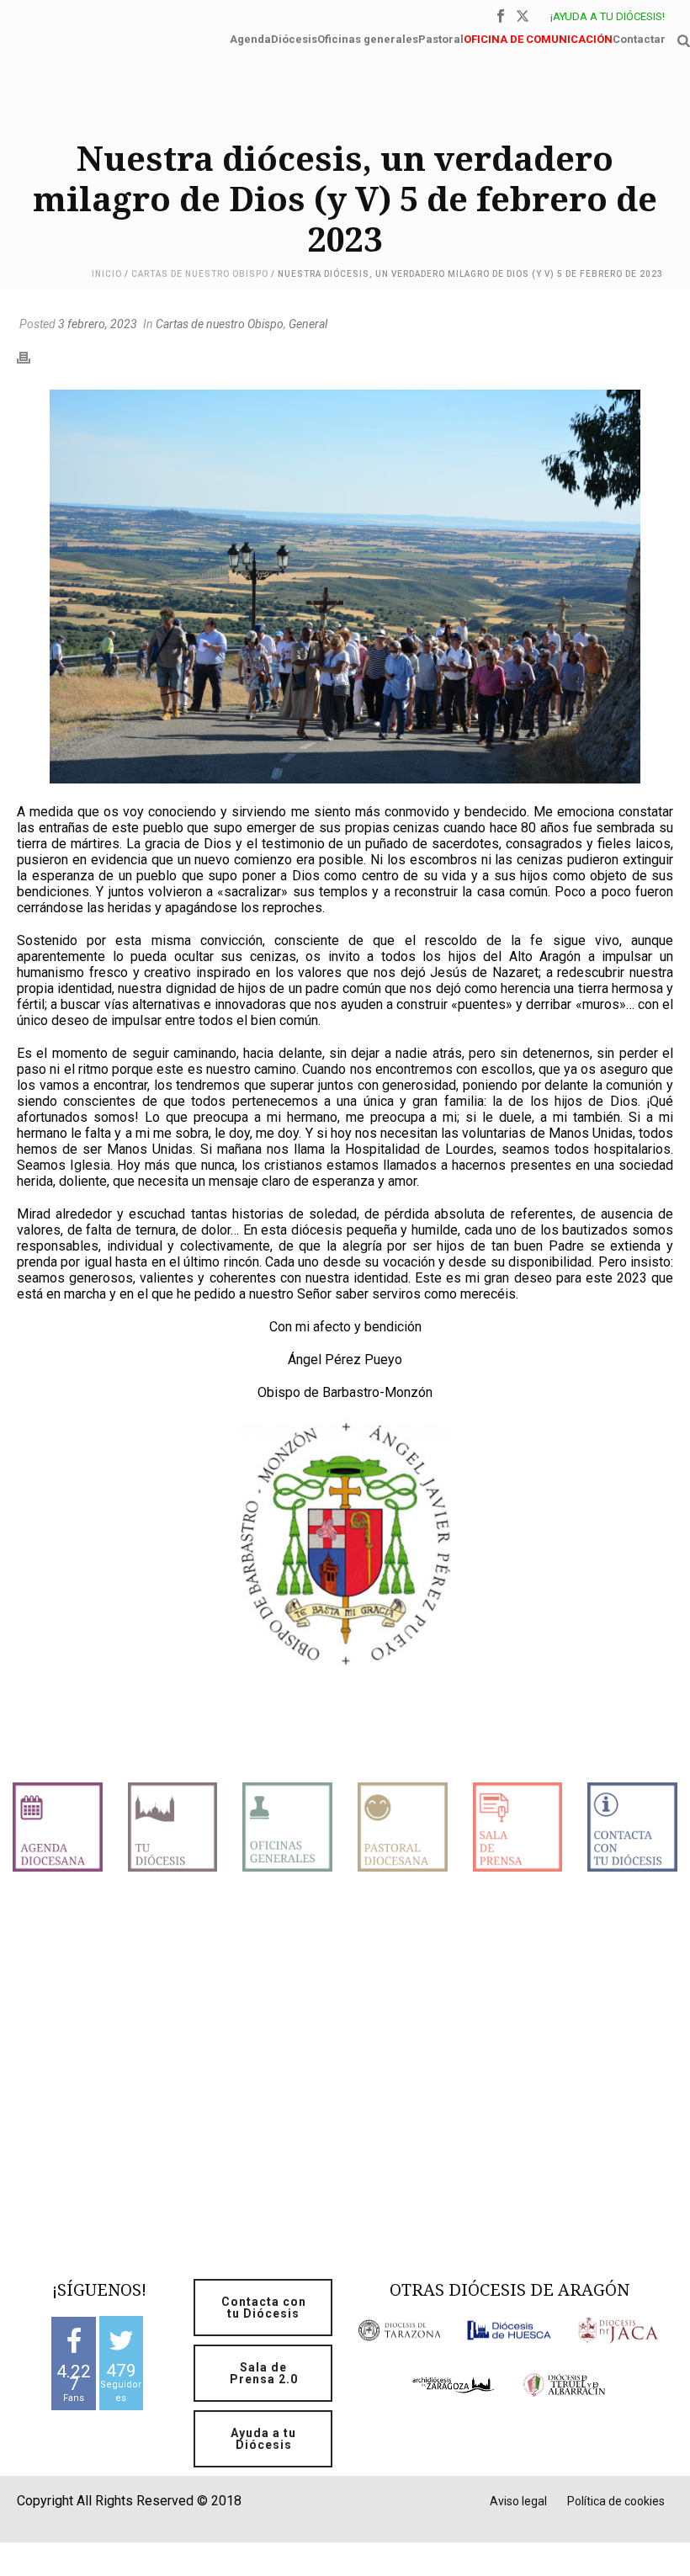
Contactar (639, 37)
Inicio (107, 274)
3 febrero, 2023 (98, 324)
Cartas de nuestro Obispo (200, 274)
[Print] (32, 356)
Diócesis (294, 37)
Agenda (250, 37)
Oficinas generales (368, 37)
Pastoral (441, 37)
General (308, 324)
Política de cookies (616, 2501)
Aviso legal (518, 2501)
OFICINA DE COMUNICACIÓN (538, 37)
